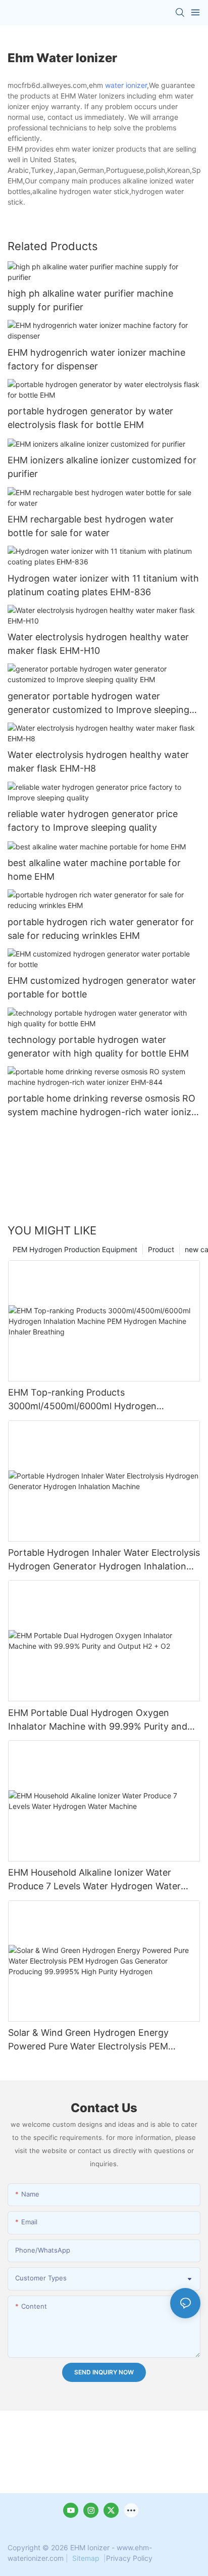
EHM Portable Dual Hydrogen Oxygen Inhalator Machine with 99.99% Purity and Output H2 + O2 (98, 1720)
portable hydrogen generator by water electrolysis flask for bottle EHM (90, 418)
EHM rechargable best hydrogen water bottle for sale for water (91, 526)
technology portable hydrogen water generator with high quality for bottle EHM (98, 1046)
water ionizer (126, 85)
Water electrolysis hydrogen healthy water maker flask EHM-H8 (98, 761)
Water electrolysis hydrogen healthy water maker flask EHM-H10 (98, 644)
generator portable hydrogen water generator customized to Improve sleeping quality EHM (98, 704)
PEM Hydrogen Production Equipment (75, 1249)
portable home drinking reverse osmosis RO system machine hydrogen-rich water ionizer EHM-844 (104, 1106)
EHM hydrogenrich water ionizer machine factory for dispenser (96, 359)
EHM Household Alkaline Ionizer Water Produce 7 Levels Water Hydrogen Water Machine (94, 1880)
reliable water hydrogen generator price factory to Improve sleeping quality (93, 821)
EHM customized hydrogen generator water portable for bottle (102, 987)
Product (161, 1249)
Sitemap (86, 2558)
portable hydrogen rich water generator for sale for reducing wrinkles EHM (101, 929)
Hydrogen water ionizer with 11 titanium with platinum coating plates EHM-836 (103, 585)
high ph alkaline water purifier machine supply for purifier (90, 300)
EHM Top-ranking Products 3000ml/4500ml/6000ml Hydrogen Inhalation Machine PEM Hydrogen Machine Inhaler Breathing (101, 1400)
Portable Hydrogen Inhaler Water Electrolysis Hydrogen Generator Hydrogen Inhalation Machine (104, 1560)
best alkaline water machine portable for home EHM (94, 870)
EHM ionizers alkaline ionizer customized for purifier (102, 467)
